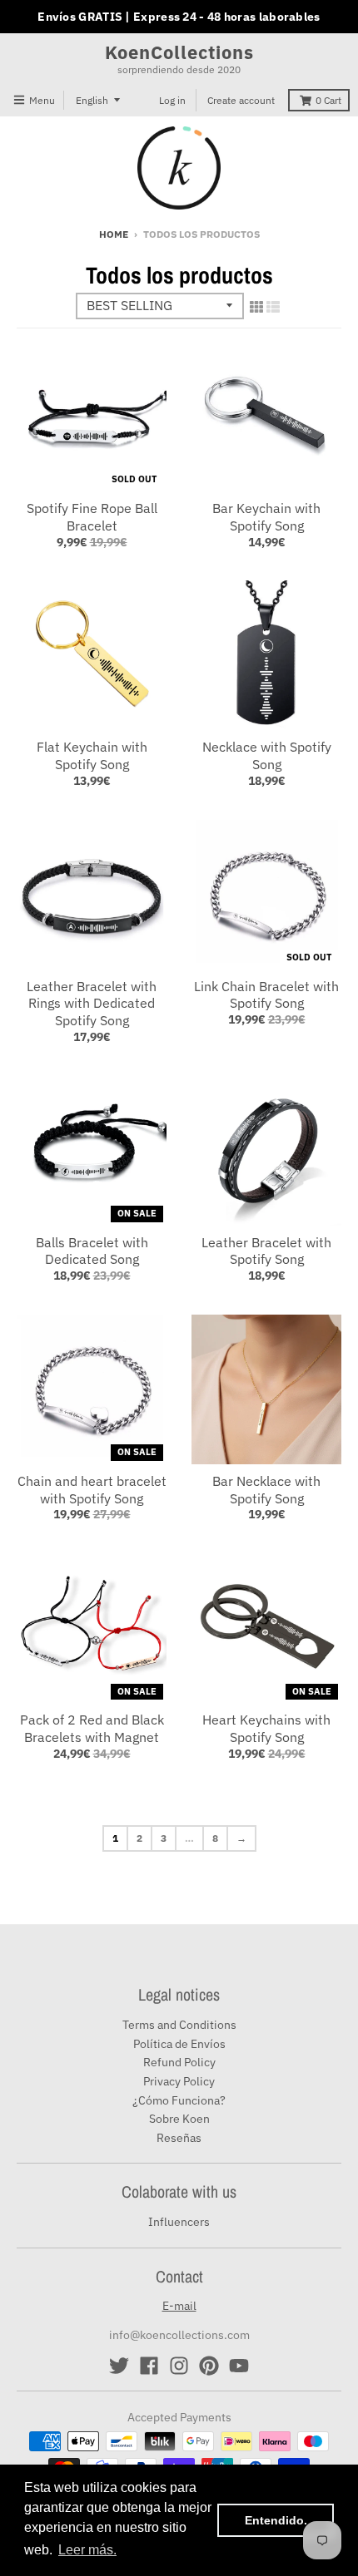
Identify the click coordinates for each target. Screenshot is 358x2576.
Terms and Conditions (179, 2025)
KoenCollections (179, 52)
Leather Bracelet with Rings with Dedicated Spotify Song (92, 1004)
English (92, 100)
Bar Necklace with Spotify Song (266, 1490)
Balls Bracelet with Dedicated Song (92, 1251)
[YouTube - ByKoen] (239, 2366)
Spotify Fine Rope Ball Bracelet (92, 517)
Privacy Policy (179, 2081)
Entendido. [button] (276, 2520)
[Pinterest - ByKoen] (209, 2366)
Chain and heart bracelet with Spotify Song (92, 1490)
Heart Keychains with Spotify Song (266, 1728)
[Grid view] (256, 307)
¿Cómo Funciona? (179, 2100)
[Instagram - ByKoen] (179, 2366)
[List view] (273, 307)
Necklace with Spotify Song (267, 755)
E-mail (179, 2306)
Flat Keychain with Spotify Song (92, 755)
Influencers (179, 2222)
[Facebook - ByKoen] (149, 2366)
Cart (328, 100)
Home (114, 234)
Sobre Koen (179, 2119)
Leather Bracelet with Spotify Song (266, 1251)
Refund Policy (179, 2062)
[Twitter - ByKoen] (119, 2366)
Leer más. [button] (87, 2550)
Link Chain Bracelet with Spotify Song (266, 995)
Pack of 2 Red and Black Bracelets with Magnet (92, 1728)
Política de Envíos (179, 2044)
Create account (241, 100)
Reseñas (179, 2138)
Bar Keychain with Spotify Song (266, 517)
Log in (172, 100)
